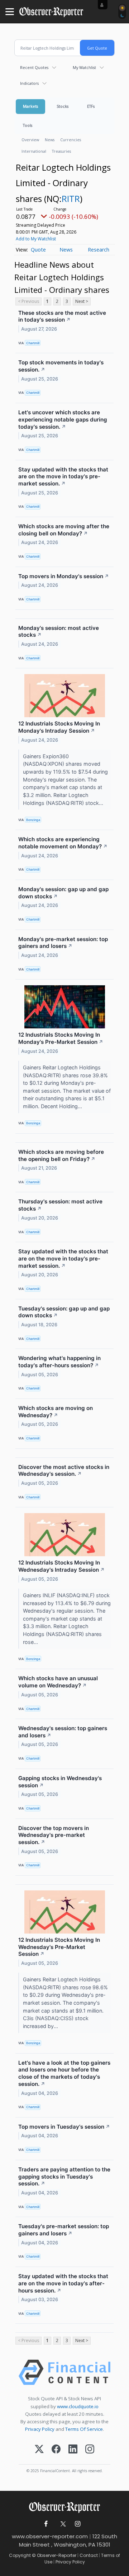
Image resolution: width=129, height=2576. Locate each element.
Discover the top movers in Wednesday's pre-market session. (54, 1835)
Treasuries (61, 151)
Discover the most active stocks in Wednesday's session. (64, 1471)
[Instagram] (90, 2450)
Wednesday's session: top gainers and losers (63, 1732)
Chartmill (33, 343)
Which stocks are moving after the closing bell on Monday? (64, 530)
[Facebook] (56, 2450)
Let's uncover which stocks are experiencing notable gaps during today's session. (63, 420)
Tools (28, 125)
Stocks (63, 106)
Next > (82, 301)
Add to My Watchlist (36, 239)
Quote (38, 250)
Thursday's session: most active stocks (60, 1205)
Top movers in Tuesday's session (64, 2127)
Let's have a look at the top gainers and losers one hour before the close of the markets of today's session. (64, 2073)
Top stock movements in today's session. (61, 366)
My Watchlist (84, 67)
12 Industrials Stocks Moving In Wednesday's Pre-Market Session (59, 1947)
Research (99, 250)
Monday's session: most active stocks (59, 632)
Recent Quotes (34, 67)
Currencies (71, 140)
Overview (30, 140)
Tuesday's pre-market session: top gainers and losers (64, 2230)
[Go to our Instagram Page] (78, 2524)
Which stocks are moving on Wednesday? (56, 1412)
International (34, 151)
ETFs (91, 106)
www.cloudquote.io (78, 2406)
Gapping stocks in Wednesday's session (60, 1782)
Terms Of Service (84, 2429)
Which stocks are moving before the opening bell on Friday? (61, 1155)
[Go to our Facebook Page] (46, 2524)
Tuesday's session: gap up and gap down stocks (64, 1312)
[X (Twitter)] (39, 2450)
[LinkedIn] (73, 2450)
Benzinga (33, 820)
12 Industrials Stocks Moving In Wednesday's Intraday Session (61, 1566)
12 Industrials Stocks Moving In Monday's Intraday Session (59, 727)
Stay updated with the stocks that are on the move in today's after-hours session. (63, 2283)
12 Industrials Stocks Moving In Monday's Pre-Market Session (61, 1038)
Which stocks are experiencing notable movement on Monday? (63, 843)
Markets (30, 106)
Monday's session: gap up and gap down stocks (63, 893)
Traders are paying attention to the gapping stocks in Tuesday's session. (64, 2177)
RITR (71, 199)
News (50, 140)
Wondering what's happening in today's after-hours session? (59, 1362)
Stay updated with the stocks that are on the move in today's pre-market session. (63, 477)
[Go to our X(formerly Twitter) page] (62, 2524)
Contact (89, 2555)
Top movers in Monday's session (64, 576)
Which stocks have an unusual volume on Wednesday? (58, 1682)
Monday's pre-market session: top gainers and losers (63, 943)
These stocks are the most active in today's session (62, 316)
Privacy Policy (40, 2429)
